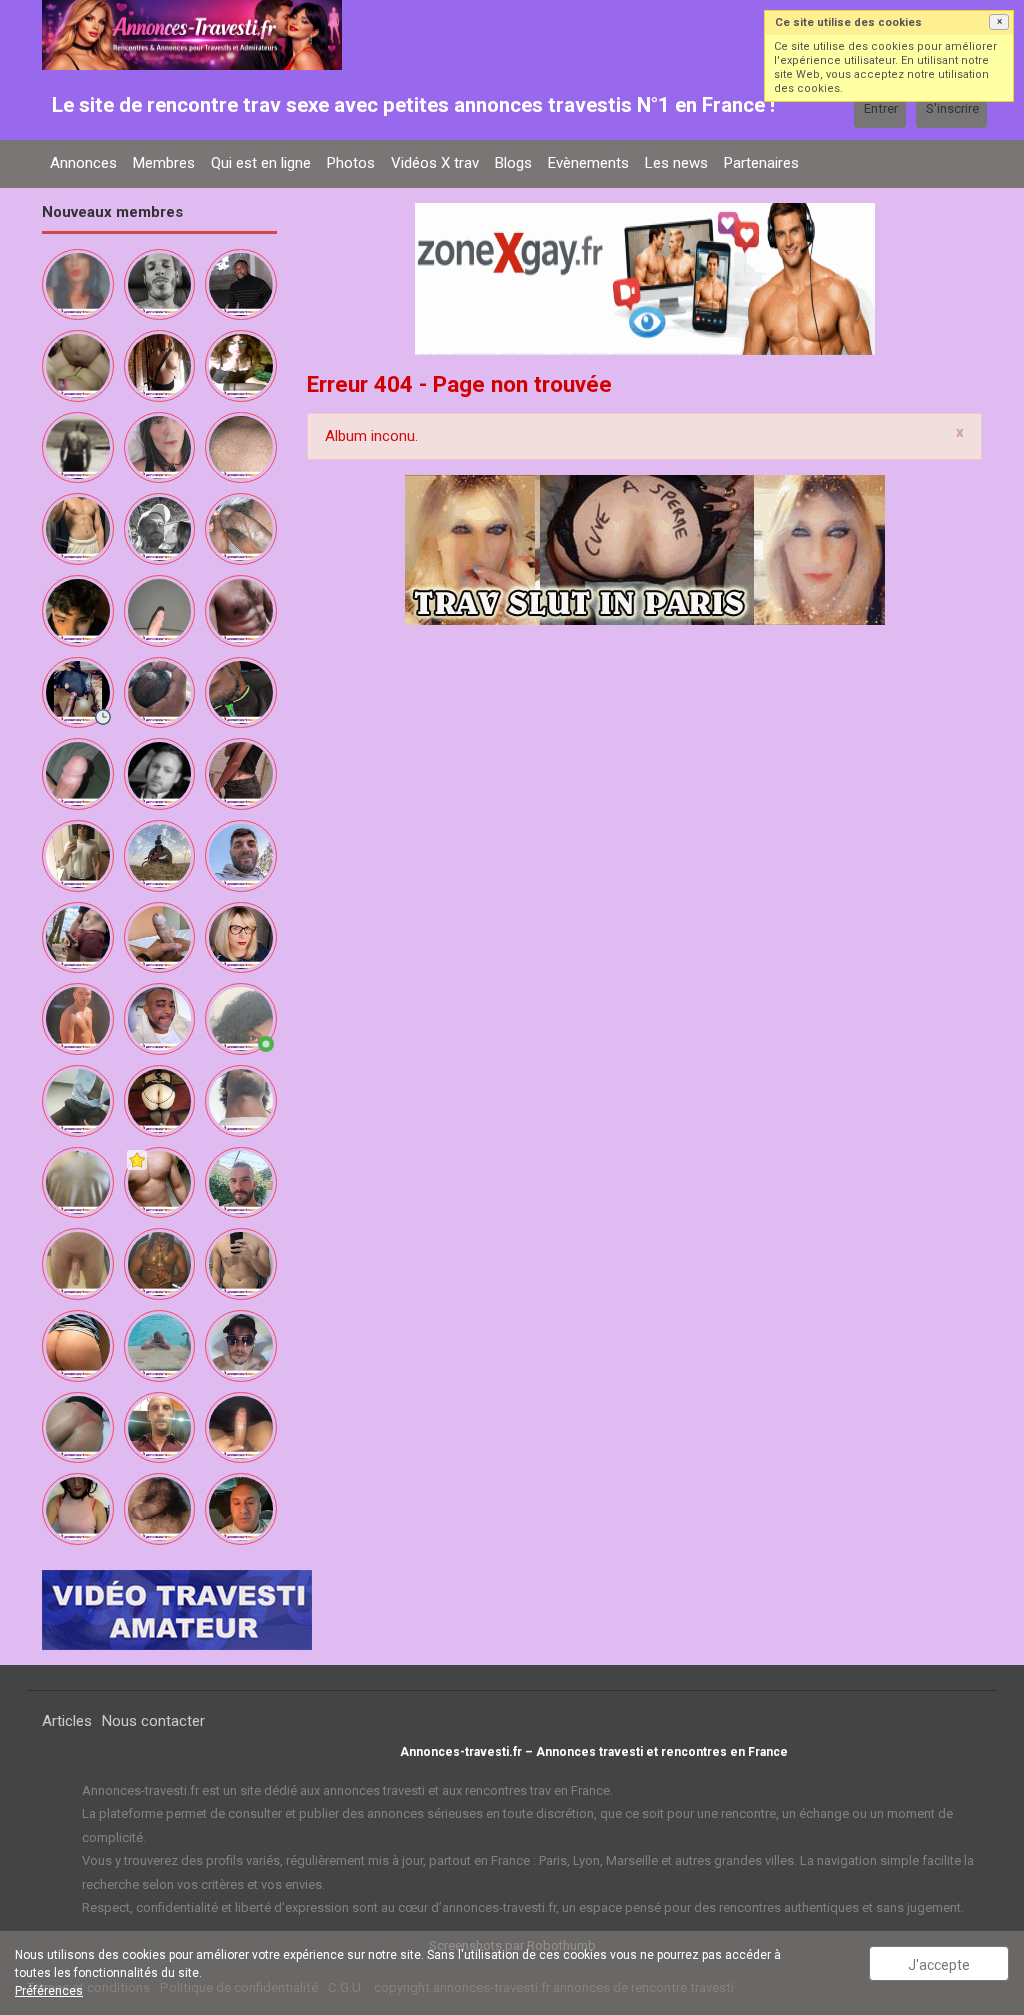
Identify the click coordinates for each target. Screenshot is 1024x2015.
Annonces (83, 163)
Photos (351, 163)
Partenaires (761, 163)
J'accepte (939, 1965)
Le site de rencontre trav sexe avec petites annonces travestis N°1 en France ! (413, 105)
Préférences (49, 1991)
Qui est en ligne (261, 163)
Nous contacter (153, 1721)
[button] (999, 22)
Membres (164, 163)
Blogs (513, 163)
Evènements (588, 163)
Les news (676, 163)
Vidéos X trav (435, 163)
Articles (67, 1721)
